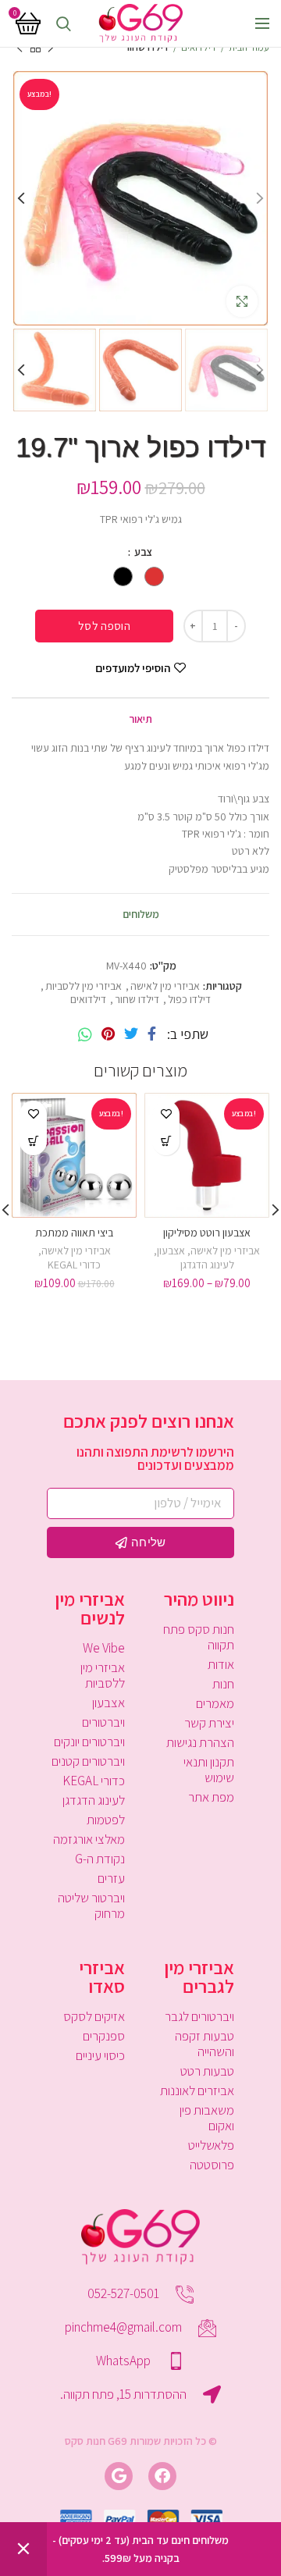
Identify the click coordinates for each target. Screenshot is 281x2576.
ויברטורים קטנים (88, 1761)
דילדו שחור (147, 47)
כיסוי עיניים (100, 2055)
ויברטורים (103, 1722)
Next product (20, 48)
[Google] (119, 2476)
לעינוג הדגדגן (207, 1265)
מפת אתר (211, 1797)
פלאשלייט (211, 2145)
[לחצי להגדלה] (242, 301)
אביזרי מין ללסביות (84, 986)
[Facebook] (152, 1034)
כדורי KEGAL (74, 1265)
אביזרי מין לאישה (165, 986)
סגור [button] (23, 2549)
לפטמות (106, 1820)
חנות (223, 1684)
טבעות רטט (207, 2071)
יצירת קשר (209, 1723)
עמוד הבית (249, 47)
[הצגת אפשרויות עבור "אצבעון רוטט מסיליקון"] (166, 1142)
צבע (142, 552)
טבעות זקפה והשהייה (205, 2044)
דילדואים (199, 47)
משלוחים (141, 914)
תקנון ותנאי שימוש (209, 1770)
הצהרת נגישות (200, 1742)
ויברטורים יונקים (89, 1742)
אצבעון (171, 1251)
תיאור (140, 719)
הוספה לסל (104, 626)
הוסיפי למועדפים (133, 668)
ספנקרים (104, 2036)
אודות (221, 1664)
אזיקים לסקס (94, 2016)
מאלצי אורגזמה (89, 1839)
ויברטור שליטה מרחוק (91, 1905)
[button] (33, 1142)
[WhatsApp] (85, 1034)
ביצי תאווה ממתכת (74, 1233)
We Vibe (104, 1648)
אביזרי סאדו (102, 1976)
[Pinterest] (108, 1034)
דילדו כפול (189, 1000)
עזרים (111, 1878)
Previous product (51, 48)
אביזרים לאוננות (197, 2090)
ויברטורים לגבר (199, 2016)
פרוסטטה (212, 2165)
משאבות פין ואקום (207, 2118)
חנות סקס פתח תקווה (199, 1637)
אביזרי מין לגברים (199, 1976)
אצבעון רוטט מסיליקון (207, 1233)
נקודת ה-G (100, 1859)
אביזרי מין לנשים (90, 1608)
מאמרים (215, 1703)
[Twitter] (131, 1034)
